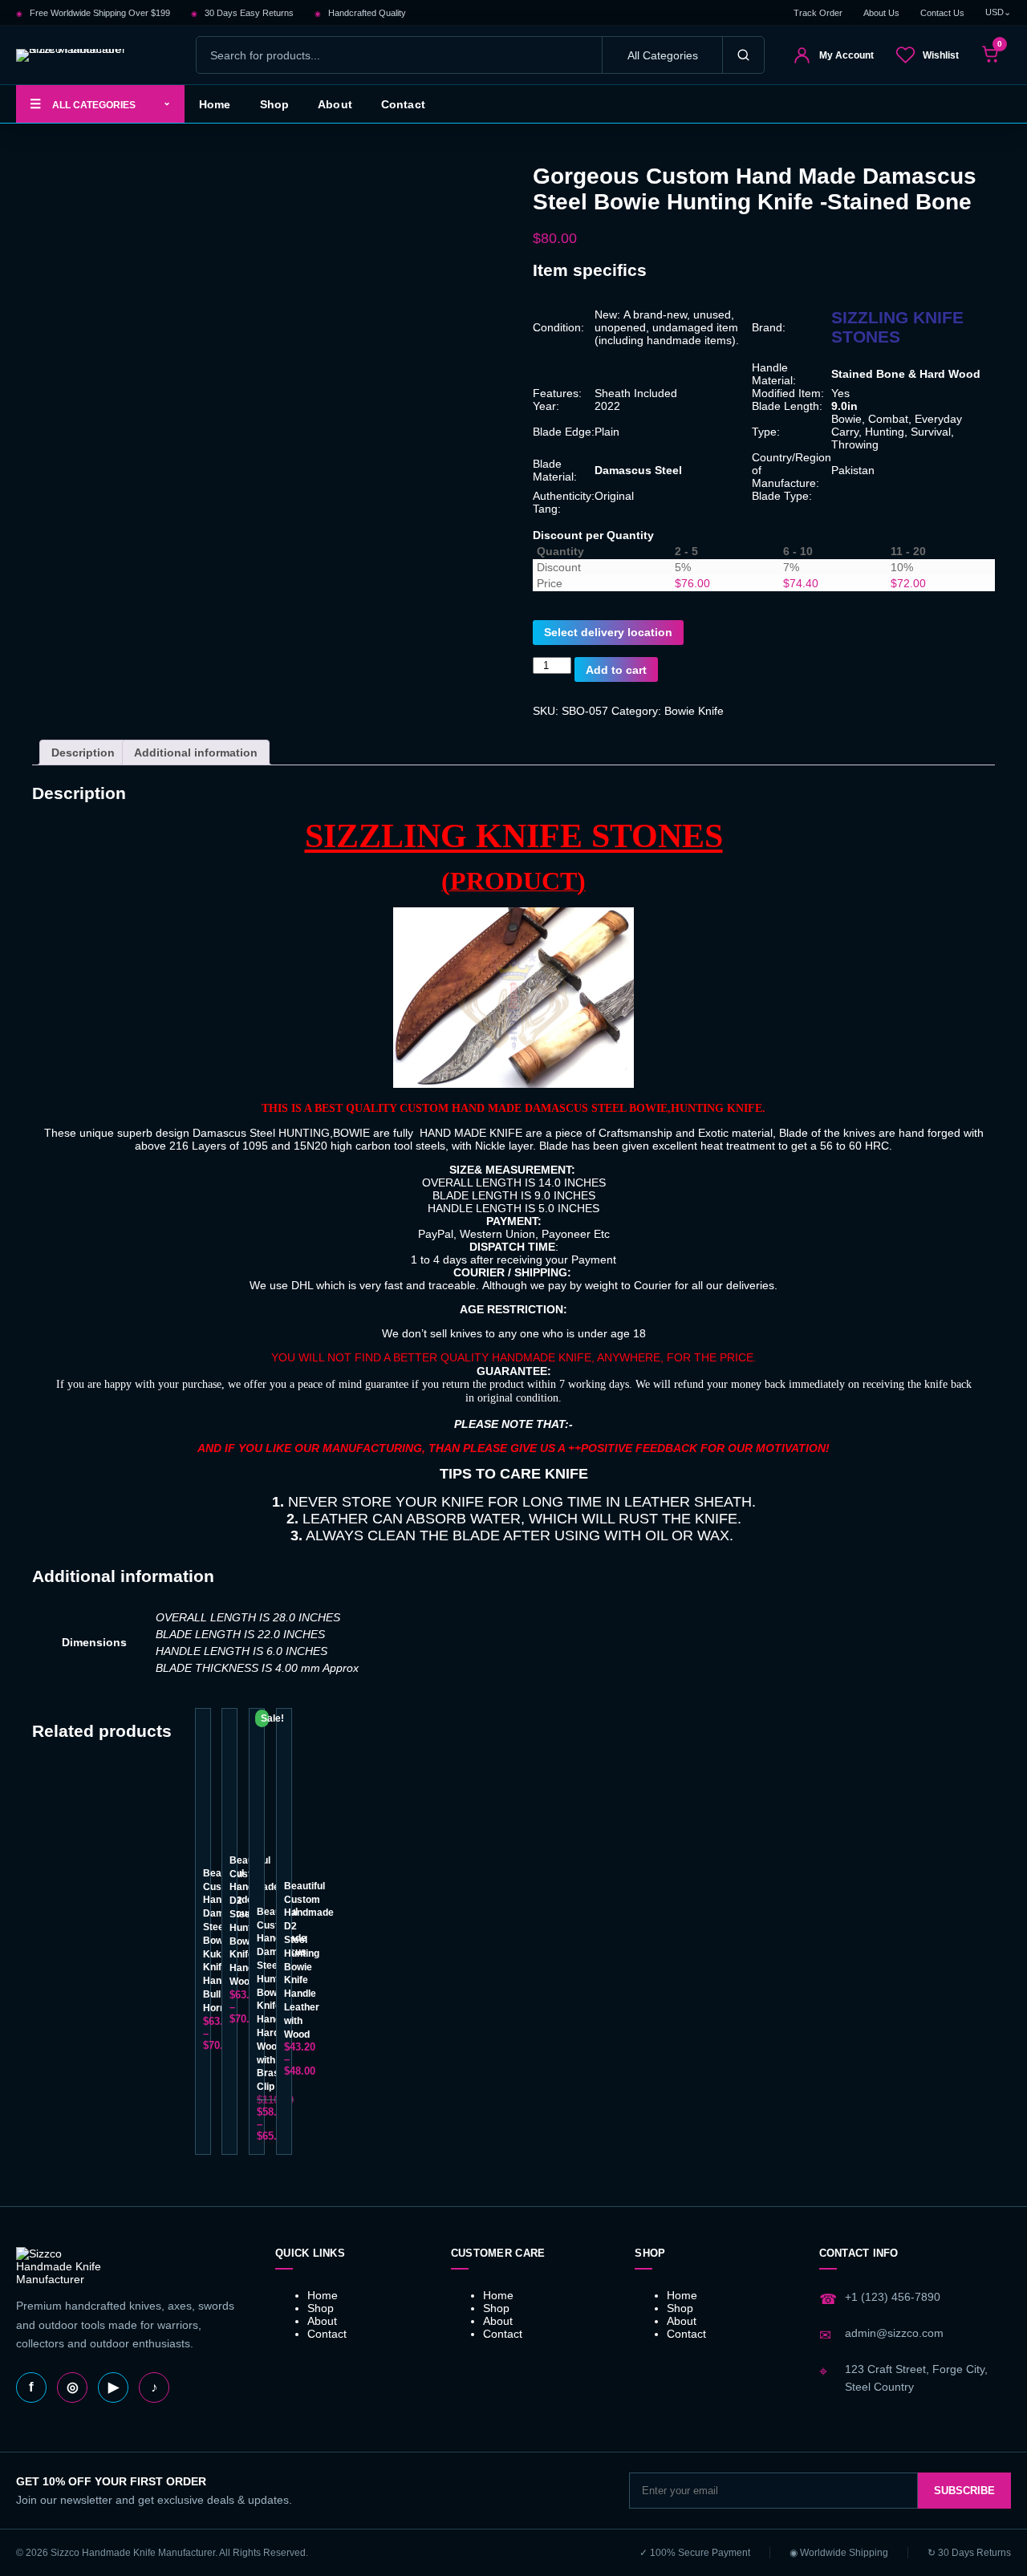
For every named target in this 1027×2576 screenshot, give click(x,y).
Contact (403, 104)
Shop (275, 104)
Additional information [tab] (196, 753)
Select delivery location (608, 632)
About (335, 104)
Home (215, 104)
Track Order (818, 13)
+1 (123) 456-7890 (893, 2297)
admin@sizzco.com (894, 2333)
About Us (881, 13)
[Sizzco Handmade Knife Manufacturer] (92, 55)
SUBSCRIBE (964, 2491)
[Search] (743, 55)
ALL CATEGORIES (100, 103)
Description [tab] (83, 753)
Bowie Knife (694, 711)
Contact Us (942, 13)
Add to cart (616, 670)
